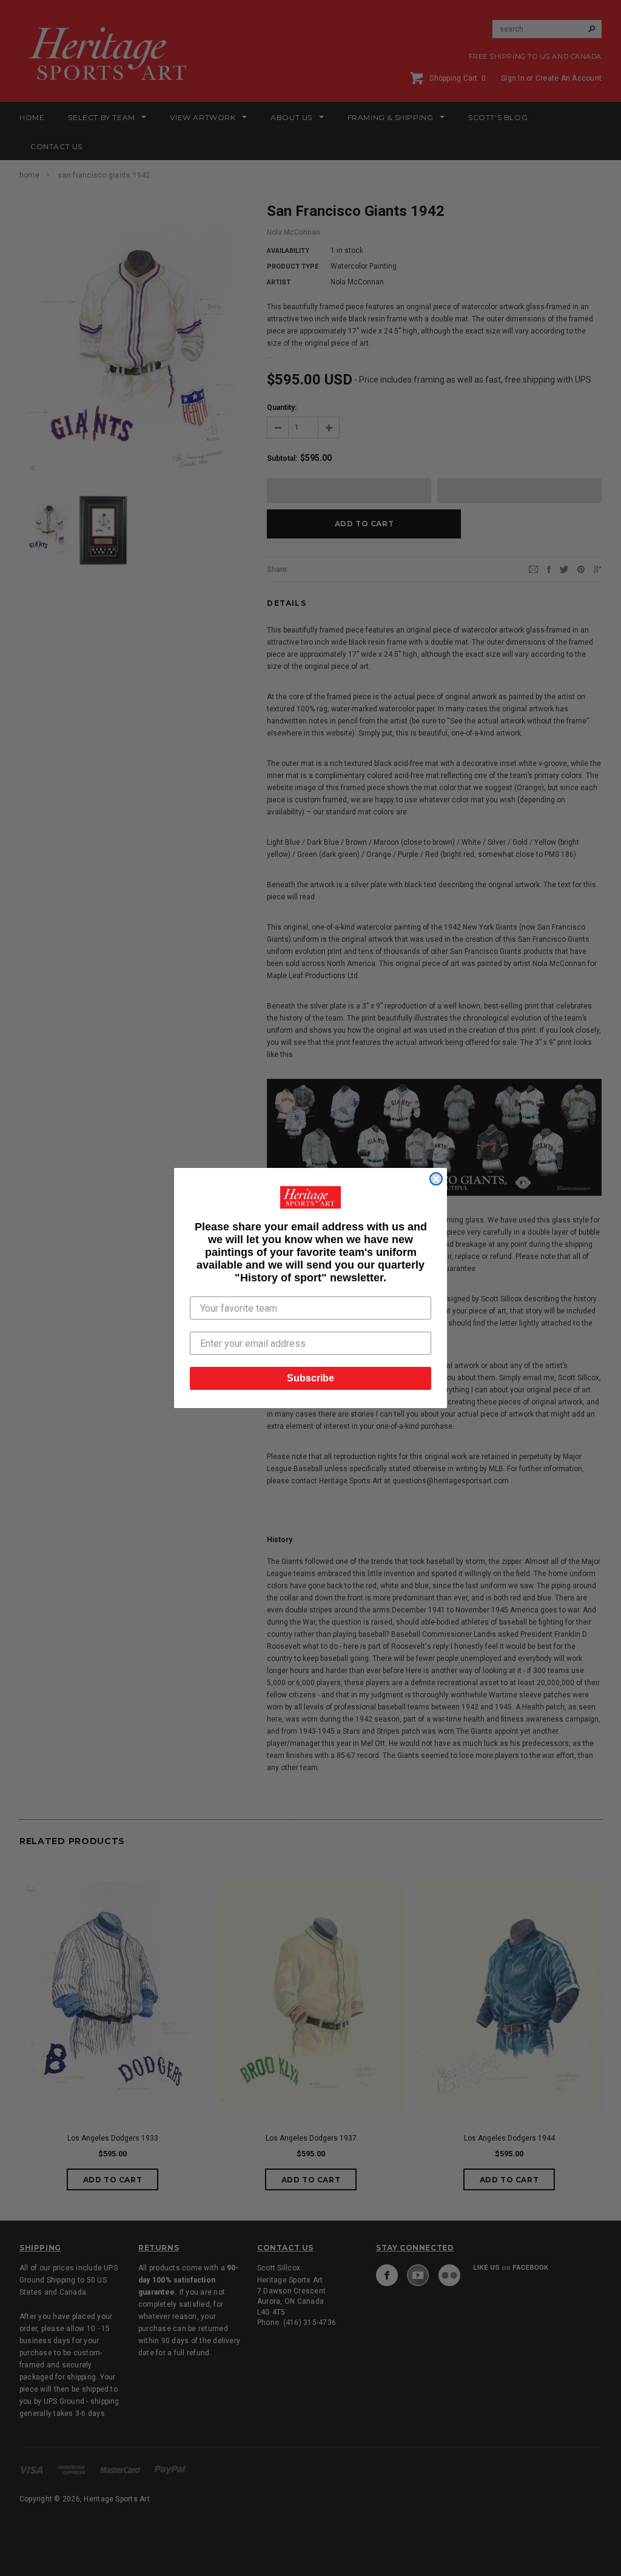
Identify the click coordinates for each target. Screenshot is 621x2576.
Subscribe (310, 1378)
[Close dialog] (436, 1179)
